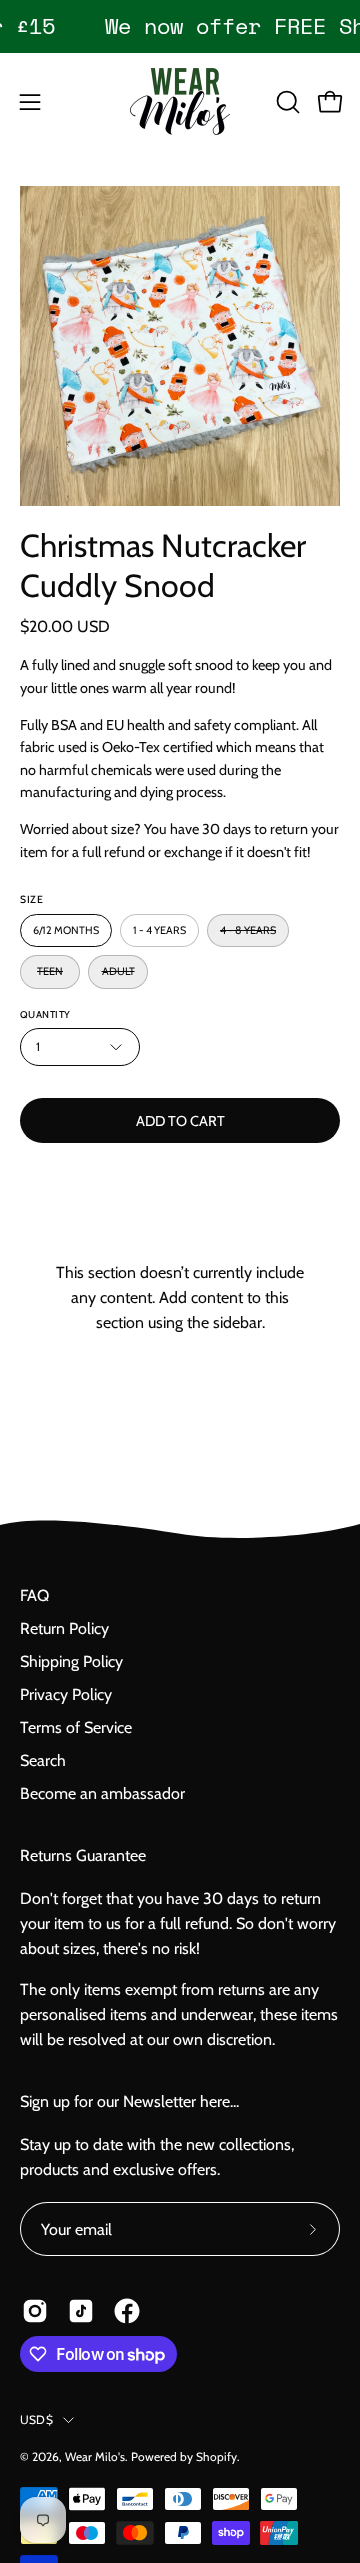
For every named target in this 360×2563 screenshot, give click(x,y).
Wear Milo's (95, 2456)
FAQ (34, 1595)
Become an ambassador (102, 1793)
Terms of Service (76, 1727)
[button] (286, 102)
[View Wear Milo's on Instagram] (35, 2311)
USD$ (36, 2419)
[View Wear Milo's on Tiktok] (81, 2311)
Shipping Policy (71, 1661)
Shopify (216, 2456)
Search (43, 1760)
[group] (180, 26)
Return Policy (64, 1628)
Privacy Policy (66, 1694)
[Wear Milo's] (180, 101)
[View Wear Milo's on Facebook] (127, 2311)
